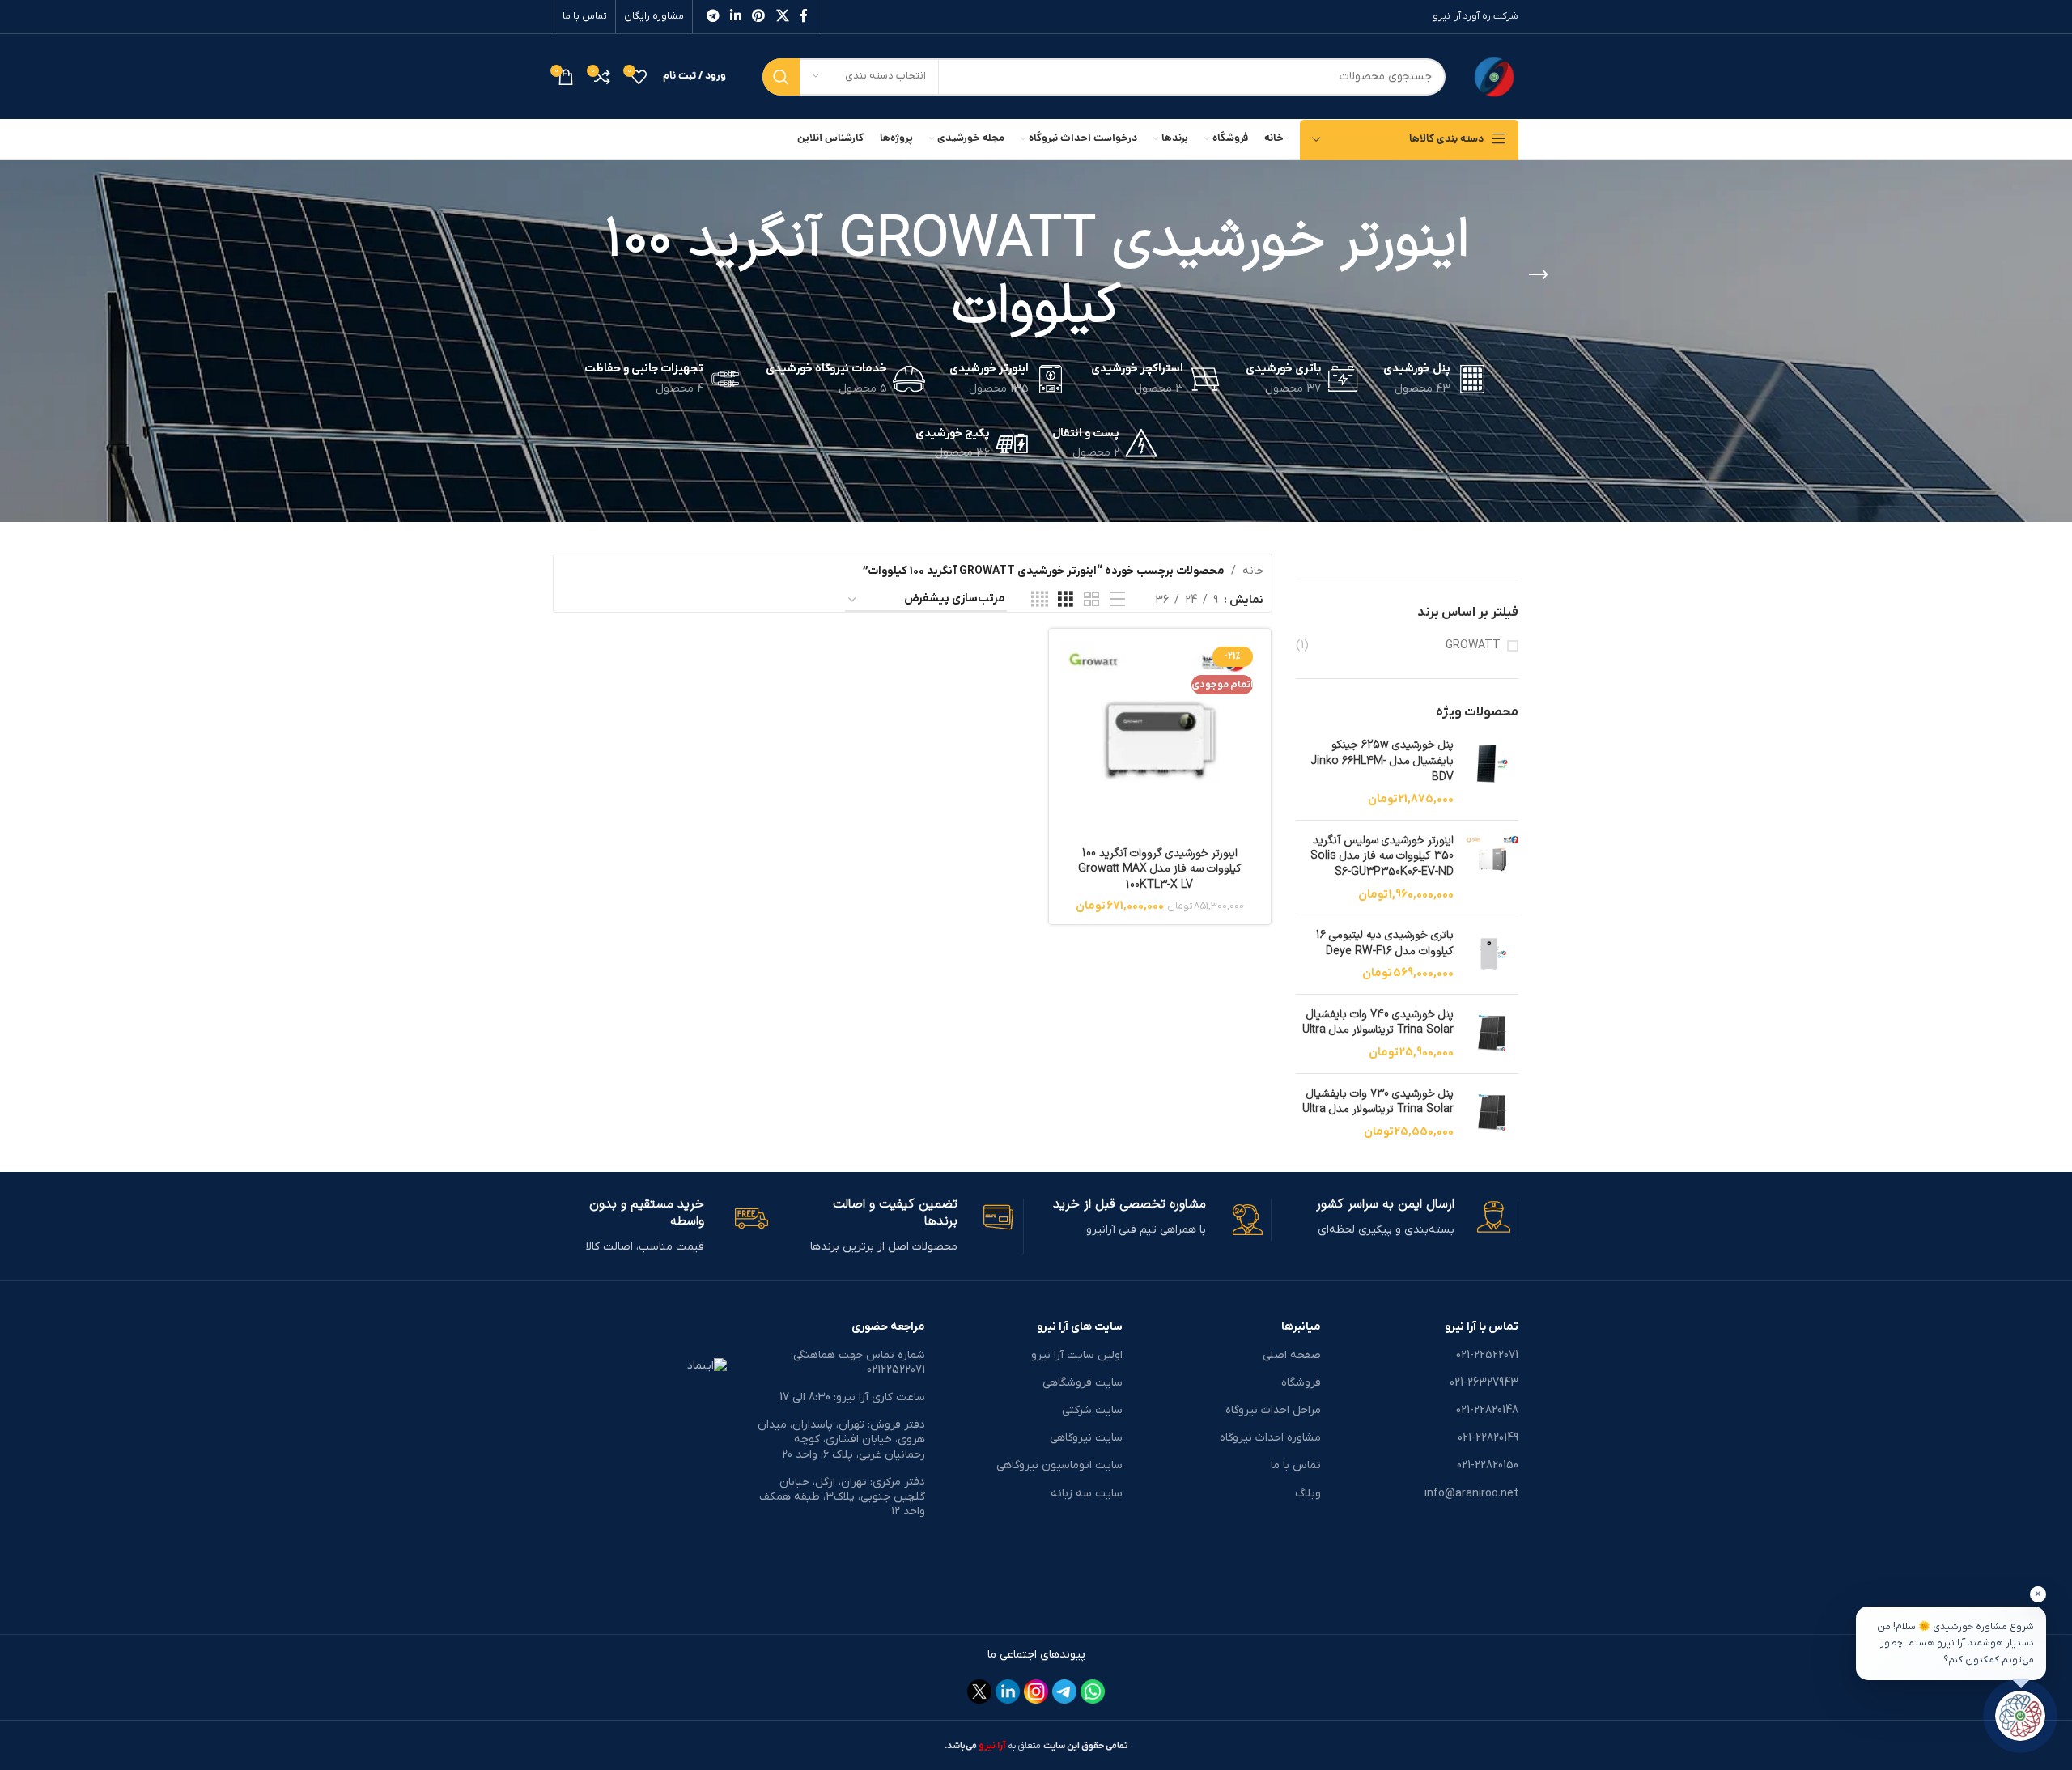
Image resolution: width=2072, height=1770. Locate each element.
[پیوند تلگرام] (713, 16)
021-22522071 (1487, 1355)
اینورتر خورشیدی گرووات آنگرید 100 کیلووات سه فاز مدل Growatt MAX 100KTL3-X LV (1160, 869)
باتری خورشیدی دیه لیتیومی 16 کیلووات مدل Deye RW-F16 (1385, 943)
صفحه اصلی (1291, 1355)
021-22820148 (1487, 1410)
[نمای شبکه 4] (1040, 600)
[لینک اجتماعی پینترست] (759, 16)
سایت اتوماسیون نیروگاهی (1059, 1465)
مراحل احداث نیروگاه (1273, 1410)
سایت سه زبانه (1087, 1494)
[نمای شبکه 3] (1066, 600)
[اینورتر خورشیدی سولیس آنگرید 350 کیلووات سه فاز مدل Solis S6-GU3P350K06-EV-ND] (1492, 868)
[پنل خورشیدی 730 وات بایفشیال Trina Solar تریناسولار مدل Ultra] (1492, 1113)
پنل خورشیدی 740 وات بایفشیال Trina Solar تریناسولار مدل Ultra (1378, 1023)
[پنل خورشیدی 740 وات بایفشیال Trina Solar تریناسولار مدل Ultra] (1492, 1034)
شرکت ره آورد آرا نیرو (1475, 16)
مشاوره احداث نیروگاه (1270, 1438)
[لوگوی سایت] (1494, 76)
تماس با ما (585, 16)
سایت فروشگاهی (1083, 1383)
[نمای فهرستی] (1117, 600)
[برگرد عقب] (1539, 275)
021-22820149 (1488, 1438)
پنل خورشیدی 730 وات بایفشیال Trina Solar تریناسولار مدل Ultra (1378, 1102)
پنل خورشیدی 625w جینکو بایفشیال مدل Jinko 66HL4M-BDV (1382, 761)
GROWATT (1473, 645)
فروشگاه (1301, 1383)
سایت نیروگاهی (1086, 1438)
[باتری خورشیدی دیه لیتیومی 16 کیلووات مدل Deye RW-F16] (1492, 955)
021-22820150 (1488, 1465)
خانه (1253, 571)
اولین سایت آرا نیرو (1077, 1355)
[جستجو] (781, 77)
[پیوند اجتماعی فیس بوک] (804, 16)
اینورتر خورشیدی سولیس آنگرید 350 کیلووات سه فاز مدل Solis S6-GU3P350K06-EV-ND (1382, 857)
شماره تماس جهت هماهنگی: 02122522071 (858, 1363)
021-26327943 (1484, 1383)
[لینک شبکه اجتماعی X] (782, 16)
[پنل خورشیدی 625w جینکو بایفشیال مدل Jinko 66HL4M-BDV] (1492, 772)
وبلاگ (1308, 1494)
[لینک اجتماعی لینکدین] (735, 16)
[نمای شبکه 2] (1091, 600)
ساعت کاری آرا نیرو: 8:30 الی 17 (852, 1397)
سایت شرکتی (1092, 1410)
